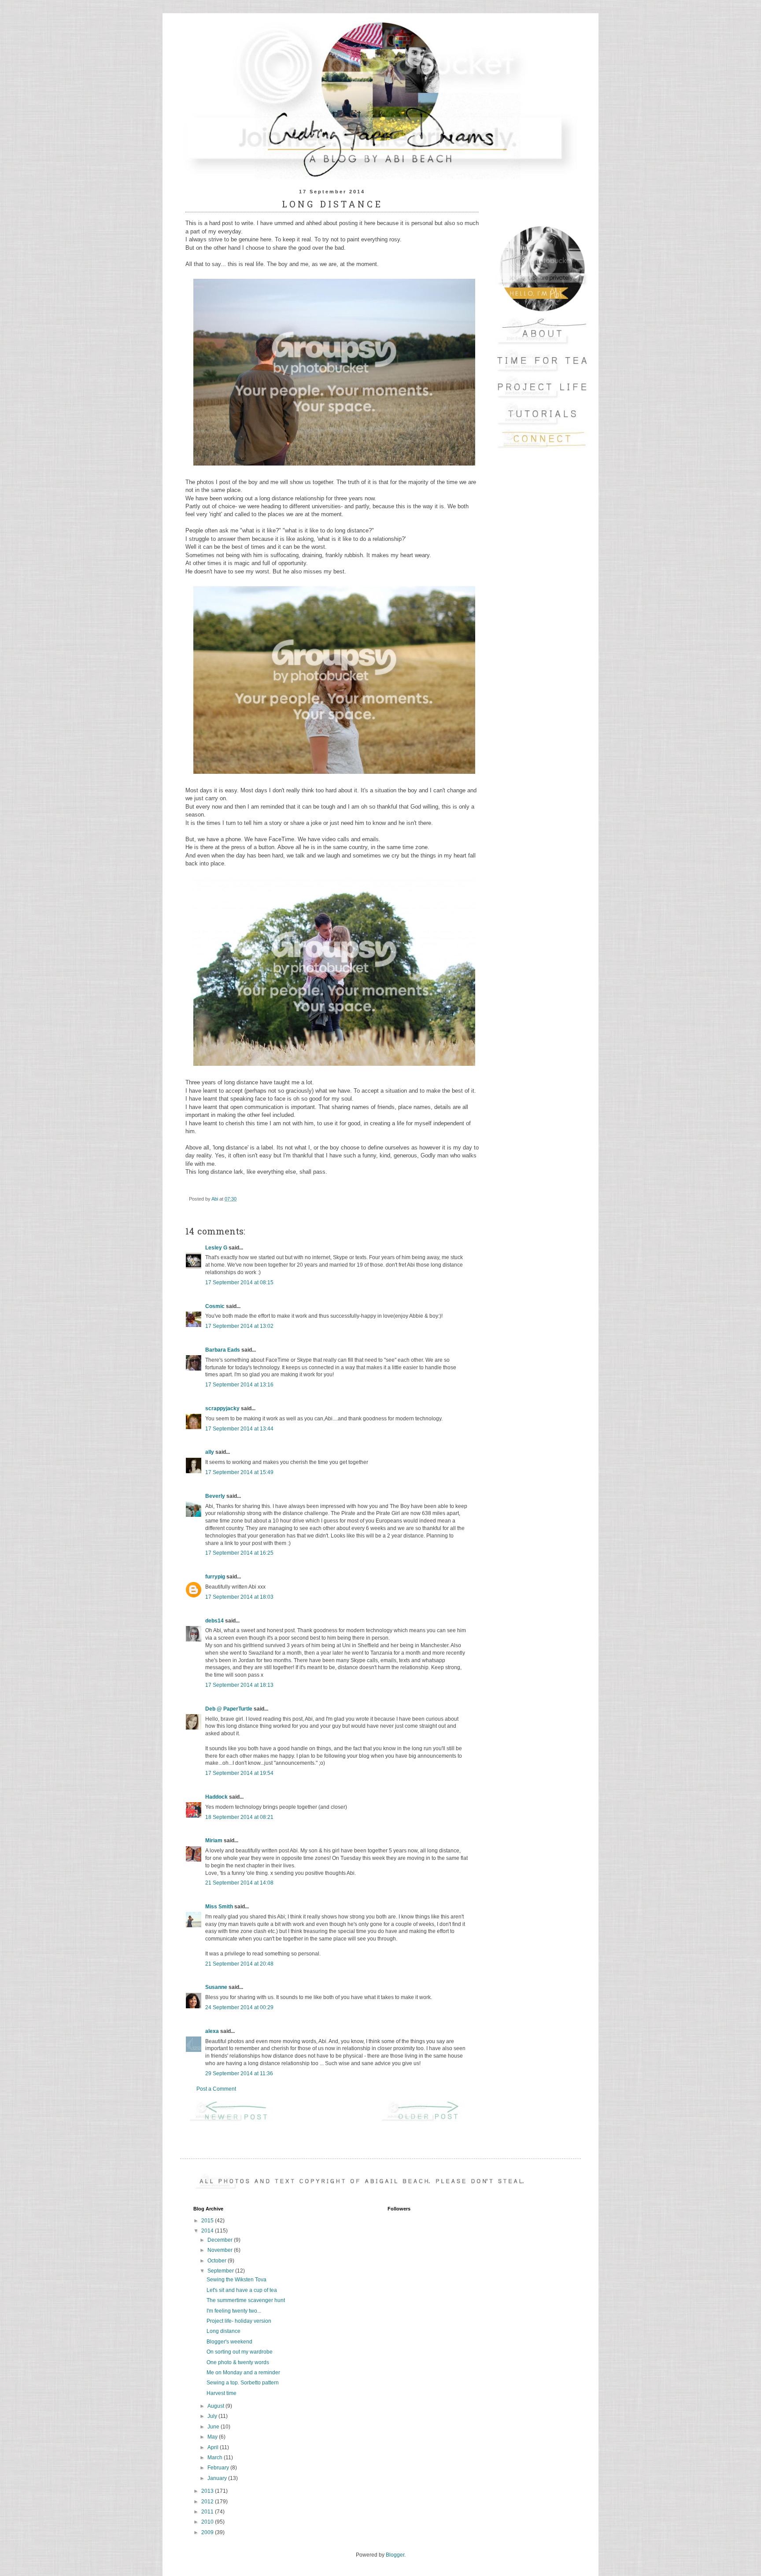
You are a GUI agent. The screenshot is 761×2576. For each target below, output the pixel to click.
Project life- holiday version (239, 2321)
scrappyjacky (222, 1408)
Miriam (214, 1841)
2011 (208, 2512)
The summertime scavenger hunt (246, 2300)
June (214, 2427)
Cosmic (215, 1306)
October (218, 2261)
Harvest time (222, 2393)
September (221, 2271)
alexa (212, 2031)
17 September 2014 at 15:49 (239, 1472)
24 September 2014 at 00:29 (239, 2007)
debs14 (214, 1621)
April (214, 2447)
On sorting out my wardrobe (240, 2352)
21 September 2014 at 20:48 (239, 1964)
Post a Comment (216, 2089)
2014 (208, 2231)
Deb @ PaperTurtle (229, 1709)
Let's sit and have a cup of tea (242, 2290)
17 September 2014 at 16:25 (239, 1553)
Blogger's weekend (229, 2342)
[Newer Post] (236, 2121)
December (221, 2240)
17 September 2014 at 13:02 (239, 1326)
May (213, 2437)
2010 (208, 2522)
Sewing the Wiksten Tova (236, 2280)
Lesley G (216, 1248)
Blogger (395, 2555)
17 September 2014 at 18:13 (239, 1685)
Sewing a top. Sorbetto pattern (243, 2383)
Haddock (216, 1797)
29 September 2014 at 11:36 (239, 2073)
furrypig (215, 1577)
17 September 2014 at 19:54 (239, 1773)
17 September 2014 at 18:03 (239, 1597)
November (221, 2250)
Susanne (216, 1987)
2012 (208, 2502)
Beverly (215, 1496)
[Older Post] (428, 2121)
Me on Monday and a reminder (243, 2373)
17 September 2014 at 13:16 (239, 1385)
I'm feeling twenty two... (234, 2311)
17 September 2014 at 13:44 (239, 1429)
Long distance (223, 2331)
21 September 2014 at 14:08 (239, 1883)
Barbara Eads (223, 1350)
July (213, 2416)
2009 (208, 2532)
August (216, 2406)
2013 (208, 2491)
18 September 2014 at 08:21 (239, 1817)
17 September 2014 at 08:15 (239, 1282)
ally (210, 1452)
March (216, 2458)
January (218, 2478)
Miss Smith (219, 1907)
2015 (208, 2221)
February (219, 2468)
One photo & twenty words (238, 2362)
